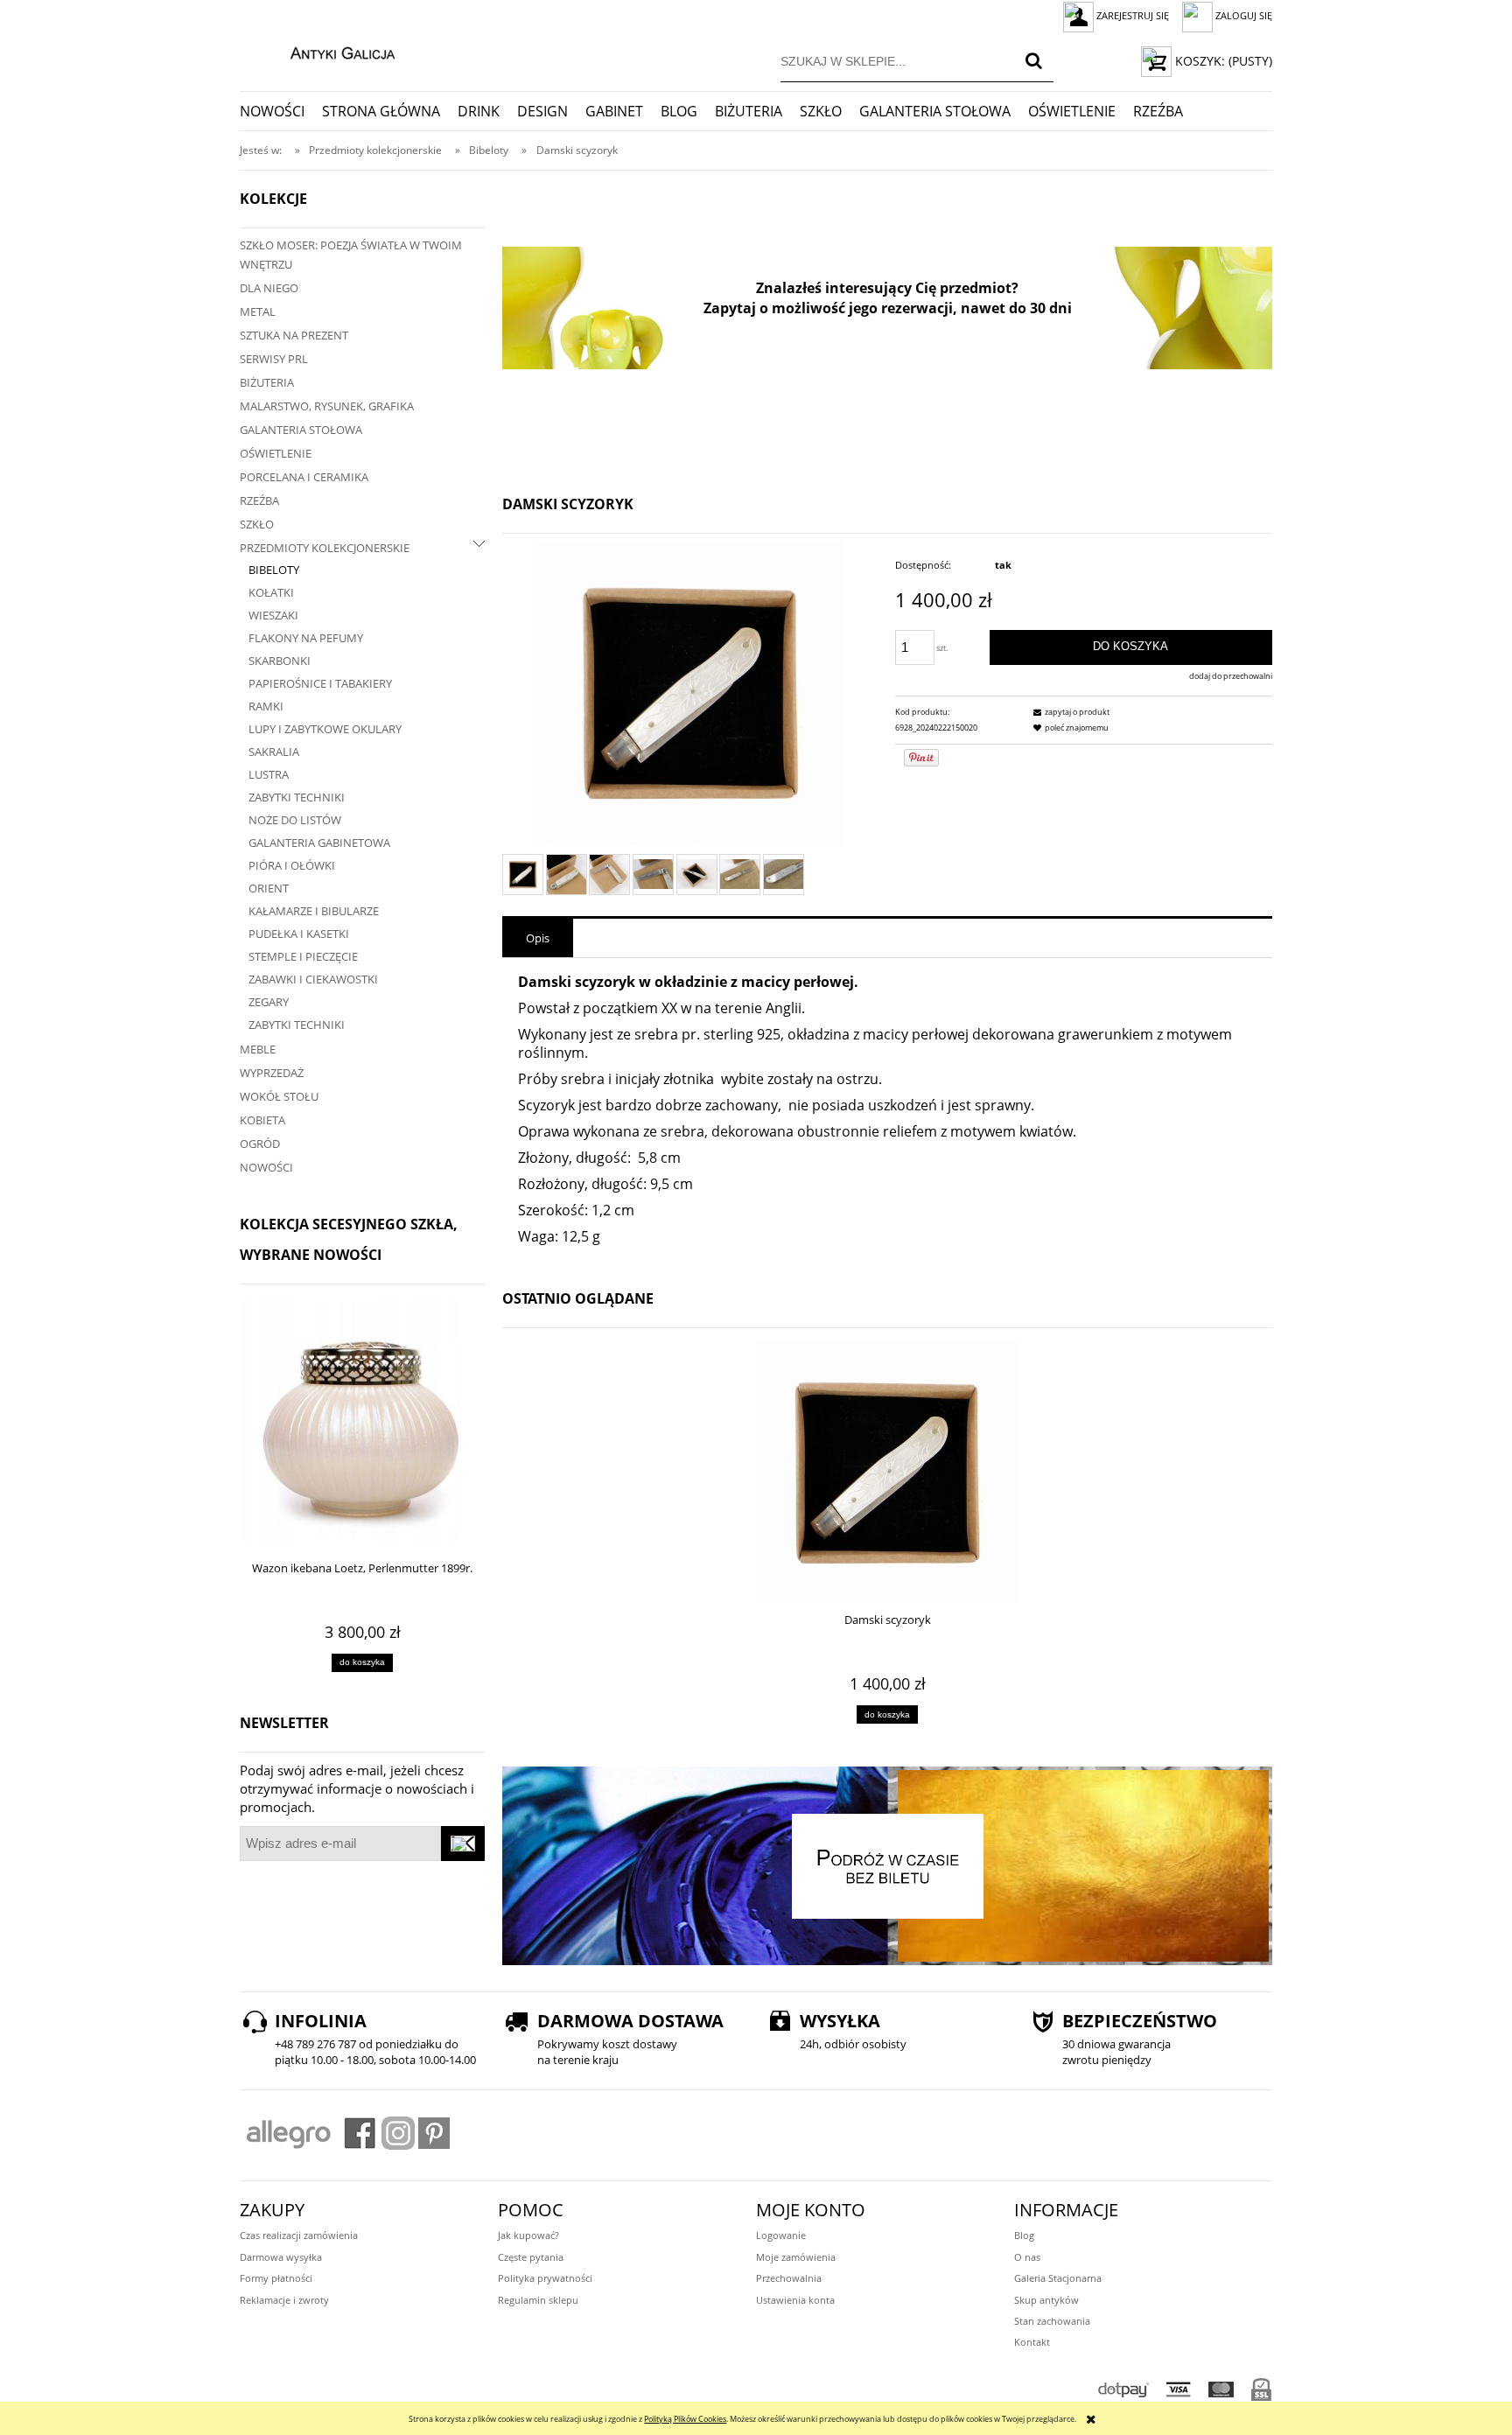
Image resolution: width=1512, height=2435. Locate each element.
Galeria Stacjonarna (1058, 2278)
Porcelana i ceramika (304, 477)
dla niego (269, 288)
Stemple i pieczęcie (303, 956)
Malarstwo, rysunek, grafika (327, 406)
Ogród (260, 1144)
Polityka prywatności (545, 2278)
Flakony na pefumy (306, 638)
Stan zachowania (1052, 2321)
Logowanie (781, 2235)
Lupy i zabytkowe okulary (325, 729)
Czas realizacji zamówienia (299, 2235)
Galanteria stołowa (301, 430)
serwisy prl (274, 359)
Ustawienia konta (795, 2300)
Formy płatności (276, 2278)
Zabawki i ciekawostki (313, 979)
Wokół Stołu (279, 1096)
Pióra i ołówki (292, 865)
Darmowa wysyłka (281, 2257)
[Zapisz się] (463, 1844)
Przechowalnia (789, 2278)
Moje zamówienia (796, 2257)
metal (258, 311)
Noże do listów (295, 820)
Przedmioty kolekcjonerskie (325, 548)
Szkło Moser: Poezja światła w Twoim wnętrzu (351, 255)
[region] (887, 308)
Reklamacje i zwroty (284, 2300)
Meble (258, 1049)
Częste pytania (531, 2257)
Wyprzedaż (272, 1073)
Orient (269, 888)
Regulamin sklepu (538, 2300)
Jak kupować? (528, 2235)
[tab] (538, 938)
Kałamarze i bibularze (314, 911)
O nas (1027, 2257)
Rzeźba (259, 500)
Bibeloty (274, 570)
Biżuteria (267, 382)
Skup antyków (1046, 2300)
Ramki (266, 706)
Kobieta (262, 1120)
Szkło (257, 524)
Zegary (269, 1002)
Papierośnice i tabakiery (320, 683)
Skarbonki (280, 661)
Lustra (269, 774)
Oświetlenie (276, 453)
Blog (1024, 2235)
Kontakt (1032, 2342)
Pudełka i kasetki (299, 934)
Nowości (266, 1167)
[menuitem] (281, 111)
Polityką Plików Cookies (685, 2419)
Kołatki (271, 592)
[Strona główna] (324, 51)
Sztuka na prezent (294, 335)
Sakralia (274, 752)
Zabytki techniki (297, 797)
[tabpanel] (887, 1110)
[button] (1069, 712)
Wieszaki (273, 615)
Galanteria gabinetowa (319, 843)
